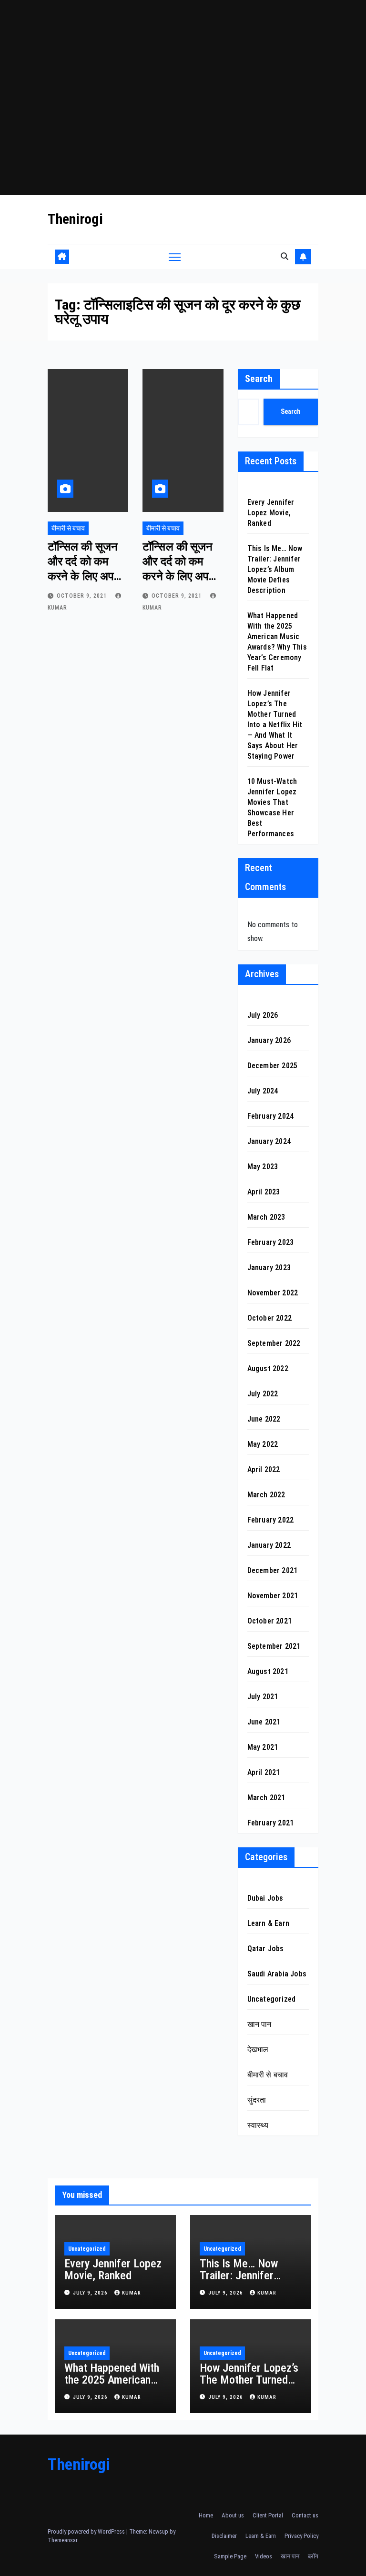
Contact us (305, 2515)
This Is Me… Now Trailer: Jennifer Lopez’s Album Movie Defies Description (275, 569)
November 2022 (273, 1293)
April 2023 (264, 1192)
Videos (264, 2556)
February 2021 (271, 1823)
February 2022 (271, 1520)
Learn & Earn (268, 1923)
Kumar (132, 2293)
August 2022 (268, 1368)
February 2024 (271, 1116)
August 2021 (268, 1671)
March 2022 (266, 1495)
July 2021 (263, 1697)
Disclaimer (224, 2536)
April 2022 (264, 1469)
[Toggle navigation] (175, 256)
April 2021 (264, 1772)
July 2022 (263, 1394)
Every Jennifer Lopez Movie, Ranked (271, 513)
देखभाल (258, 2050)
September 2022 (274, 1343)
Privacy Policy (301, 2536)
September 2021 (274, 1646)
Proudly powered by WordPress (87, 2531)
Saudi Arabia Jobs (277, 1974)
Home (206, 2515)
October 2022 (269, 1318)
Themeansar (62, 2540)
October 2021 (269, 1621)
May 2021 (263, 1747)
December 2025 (273, 1066)
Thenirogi (75, 219)
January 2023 (269, 1268)
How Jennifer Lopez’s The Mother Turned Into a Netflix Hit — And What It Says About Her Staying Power (275, 725)
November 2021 (273, 1596)
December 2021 (273, 1570)
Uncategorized (272, 1999)
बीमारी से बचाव (68, 528)
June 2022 (264, 1419)
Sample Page (230, 2556)
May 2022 (263, 1444)
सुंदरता (257, 2100)
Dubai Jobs (265, 1898)
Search (259, 379)
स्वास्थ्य (258, 2125)
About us (233, 2515)
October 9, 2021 (83, 596)
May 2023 (263, 1167)
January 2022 (269, 1545)
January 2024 (269, 1141)
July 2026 (263, 1015)
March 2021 (266, 1798)
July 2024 (263, 1091)
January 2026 (269, 1040)
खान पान (259, 2024)
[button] (285, 256)
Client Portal (268, 2515)
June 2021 (264, 1722)
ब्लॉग (313, 2556)
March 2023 (266, 1217)
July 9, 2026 (91, 2293)
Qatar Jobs (266, 1949)
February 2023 (271, 1242)
